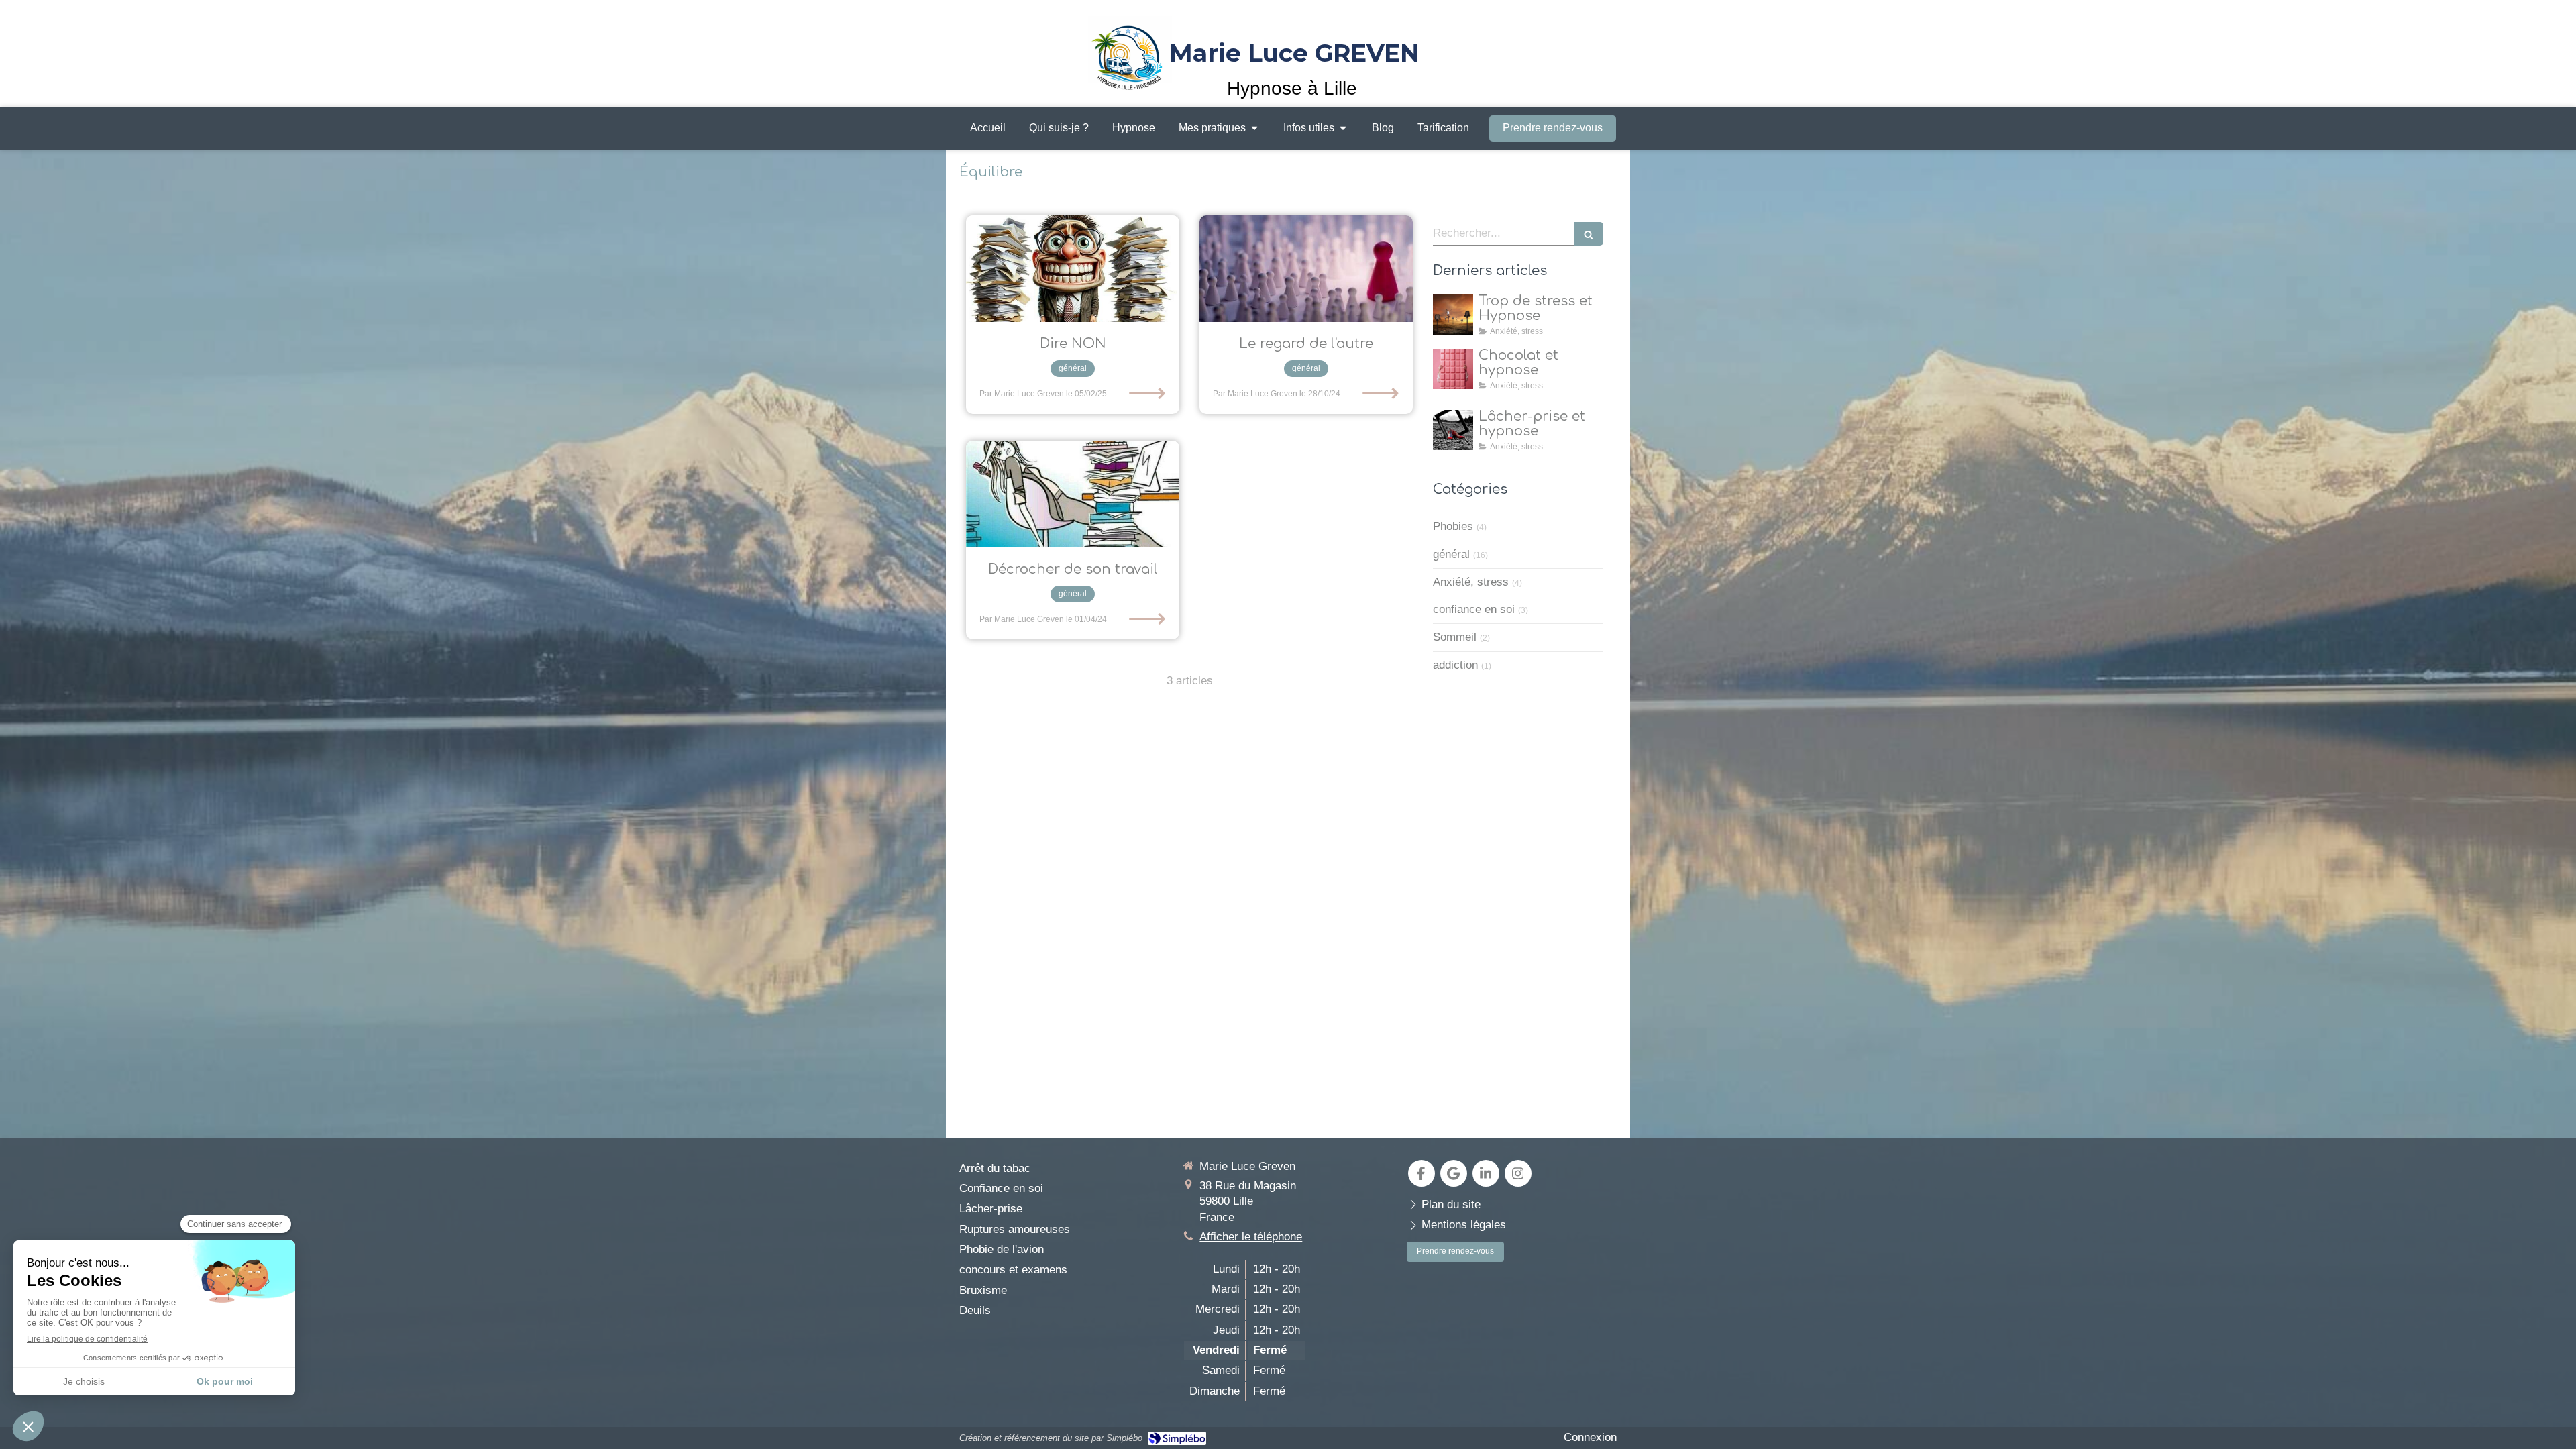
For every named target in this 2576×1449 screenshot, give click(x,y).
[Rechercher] (1589, 234)
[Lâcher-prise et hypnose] (1453, 430)
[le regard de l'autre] (1306, 269)
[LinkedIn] (1486, 1173)
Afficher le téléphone (1251, 1237)
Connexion (1590, 1437)
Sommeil (1455, 637)
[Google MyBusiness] (1454, 1173)
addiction (1455, 665)
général (1451, 554)
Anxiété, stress (1471, 582)
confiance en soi (1474, 609)
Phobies (1453, 526)
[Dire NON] (1073, 269)
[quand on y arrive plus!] (1073, 494)
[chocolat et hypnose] (1453, 369)
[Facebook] (1421, 1173)
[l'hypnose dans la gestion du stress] (1453, 315)
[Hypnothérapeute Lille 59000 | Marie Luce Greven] (1130, 53)
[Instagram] (1518, 1173)
